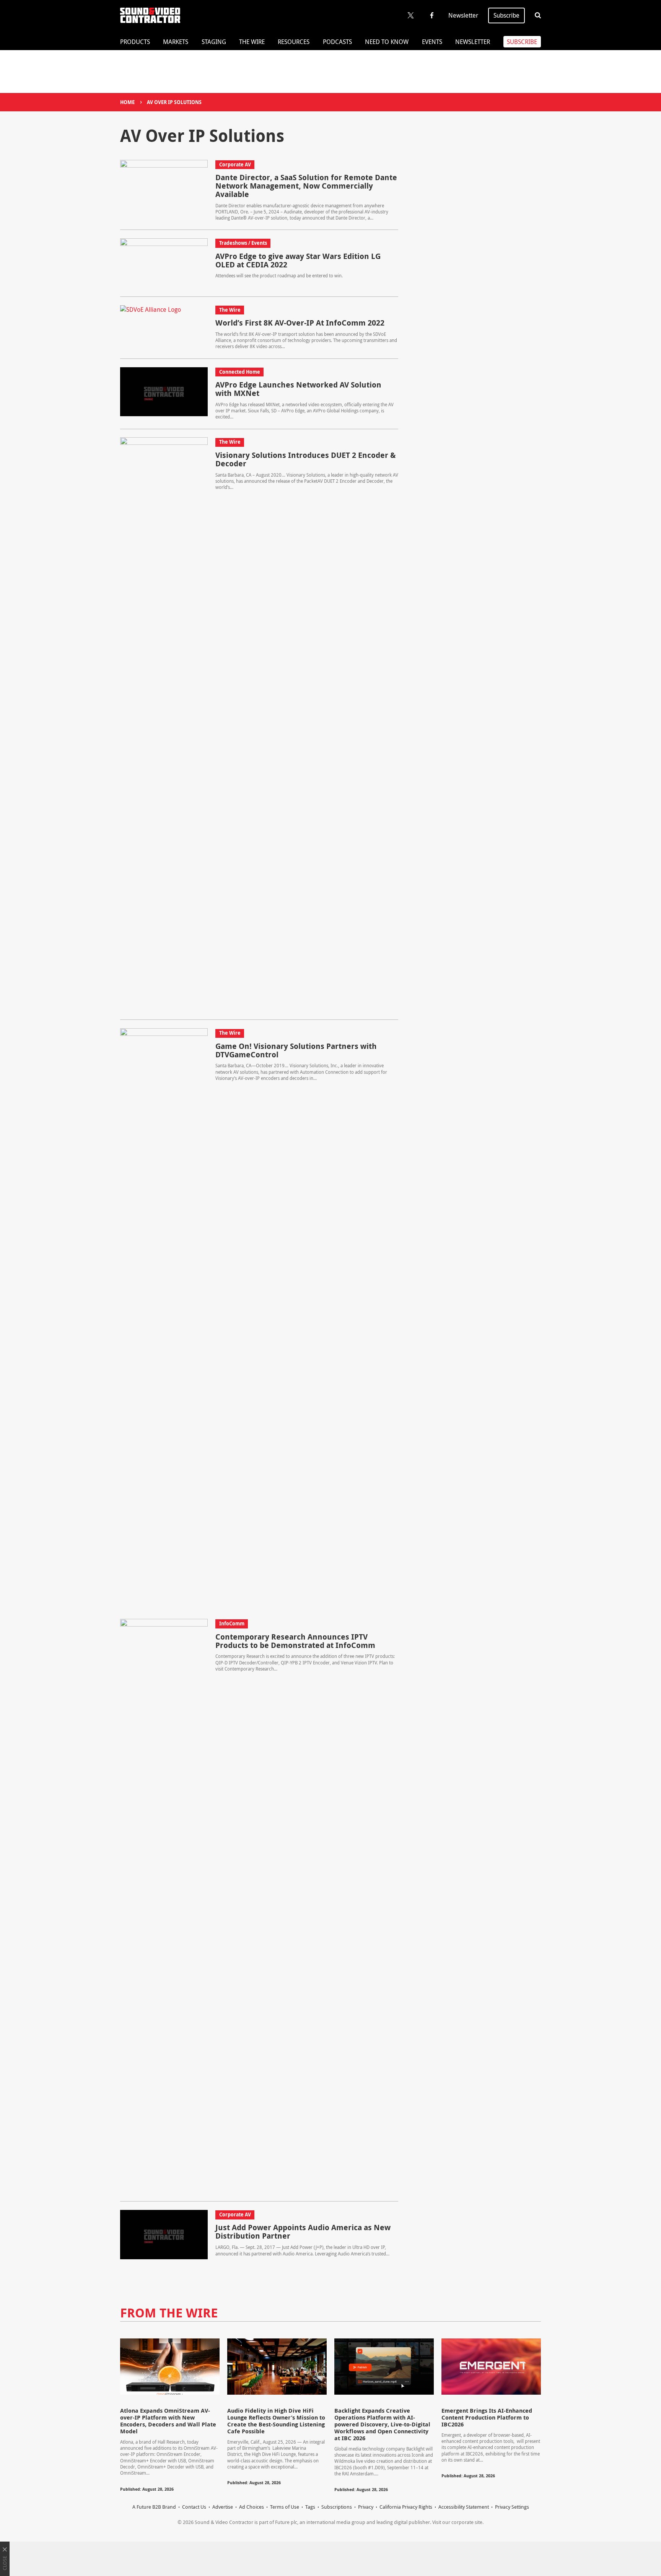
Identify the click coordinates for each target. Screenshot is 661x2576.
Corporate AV (235, 164)
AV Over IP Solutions (174, 102)
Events (432, 42)
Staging (214, 42)
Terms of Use (285, 2507)
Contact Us (194, 2507)
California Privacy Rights (406, 2507)
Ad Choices (252, 2507)
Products (135, 42)
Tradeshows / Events (243, 243)
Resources (294, 42)
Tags (310, 2507)
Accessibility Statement (464, 2507)
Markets (176, 42)
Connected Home (240, 372)
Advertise (223, 2507)
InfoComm (232, 1623)
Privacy (366, 2507)
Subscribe (506, 15)
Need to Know (387, 42)
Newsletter (463, 15)
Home (127, 102)
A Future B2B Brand (154, 2507)
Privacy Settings (512, 2507)
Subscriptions (337, 2507)
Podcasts (337, 42)
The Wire (252, 42)
